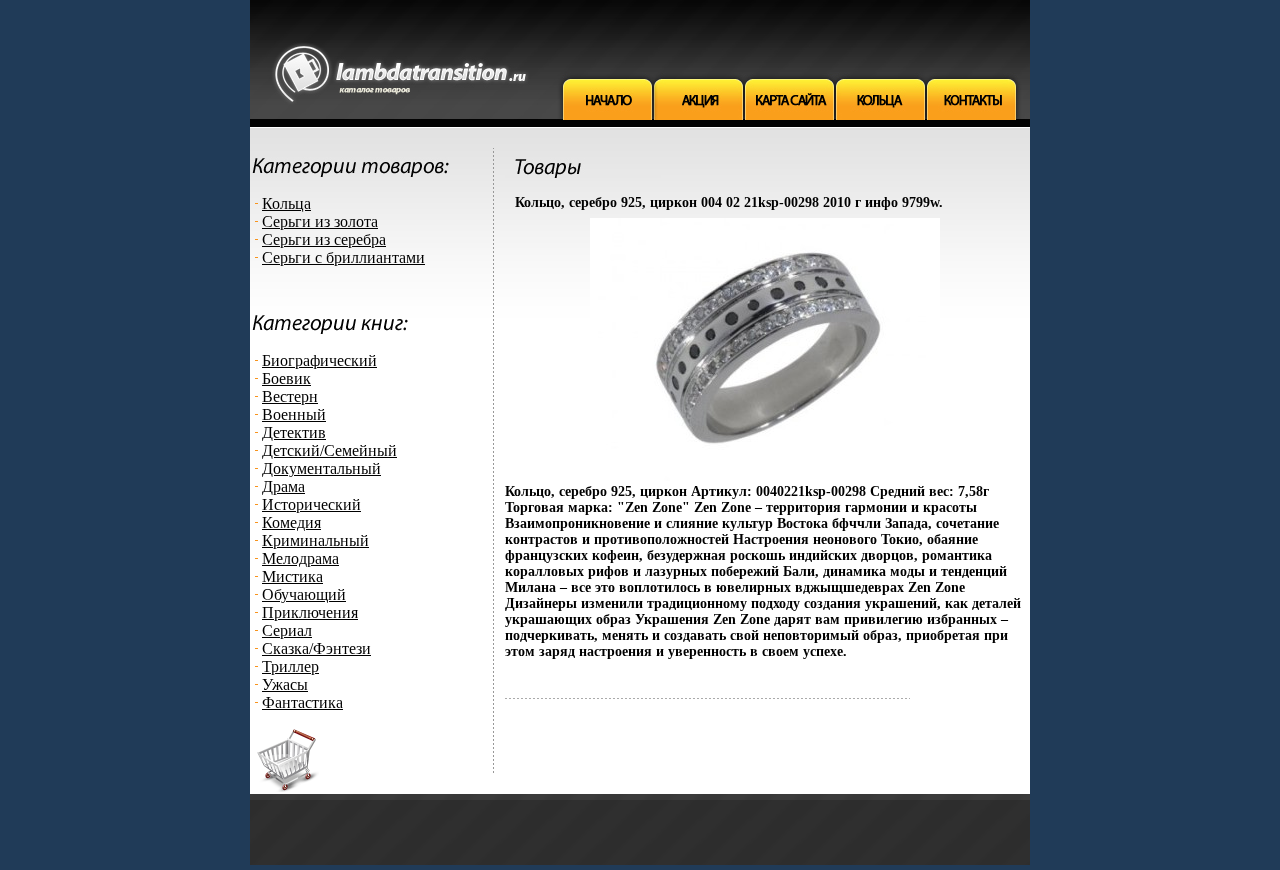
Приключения (310, 612)
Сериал (287, 630)
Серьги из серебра (324, 239)
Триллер (290, 666)
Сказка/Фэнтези (316, 648)
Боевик (286, 378)
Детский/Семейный (329, 450)
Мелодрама (300, 558)
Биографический (319, 360)
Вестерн (290, 396)
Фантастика (302, 702)
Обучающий (304, 594)
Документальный (321, 468)
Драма (283, 486)
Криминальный (315, 540)
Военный (294, 414)
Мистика (292, 576)
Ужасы (285, 684)
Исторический (311, 504)
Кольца (286, 203)
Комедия (291, 522)
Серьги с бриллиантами (343, 257)
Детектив (294, 432)
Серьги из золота (320, 221)
